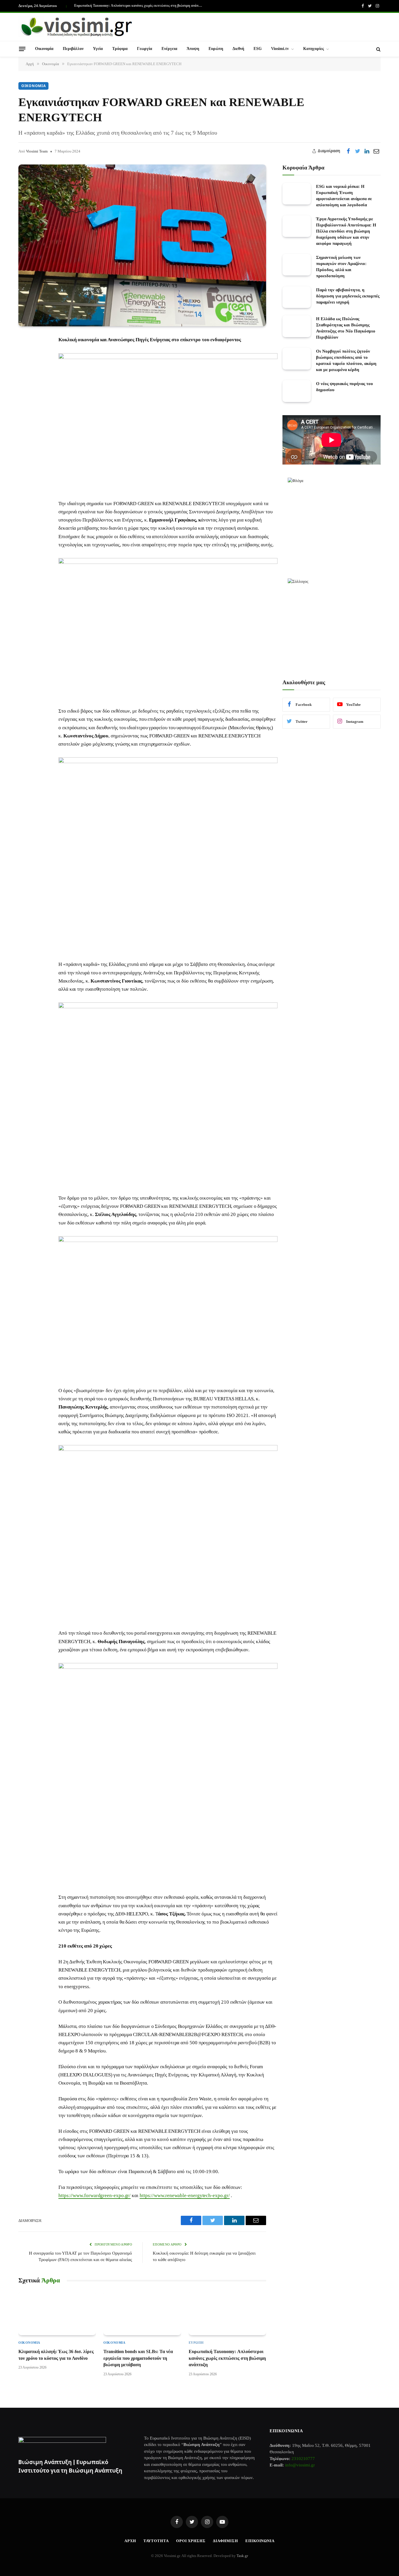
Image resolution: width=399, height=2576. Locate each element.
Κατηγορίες (314, 49)
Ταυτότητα (156, 2541)
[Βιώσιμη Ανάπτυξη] (77, 27)
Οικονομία (44, 49)
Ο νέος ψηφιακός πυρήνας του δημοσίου (345, 387)
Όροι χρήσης (191, 2541)
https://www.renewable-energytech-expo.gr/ (185, 2195)
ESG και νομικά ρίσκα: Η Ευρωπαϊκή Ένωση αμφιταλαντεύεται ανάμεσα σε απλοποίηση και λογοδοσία (344, 196)
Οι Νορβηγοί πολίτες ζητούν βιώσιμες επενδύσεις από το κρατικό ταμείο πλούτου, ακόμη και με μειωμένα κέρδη (346, 361)
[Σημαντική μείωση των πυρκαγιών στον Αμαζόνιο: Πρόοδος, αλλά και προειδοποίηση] (297, 265)
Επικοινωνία (260, 2541)
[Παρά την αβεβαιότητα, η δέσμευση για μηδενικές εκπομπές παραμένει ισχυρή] (297, 297)
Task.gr (242, 2556)
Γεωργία (145, 49)
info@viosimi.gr (300, 2465)
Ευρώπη (216, 49)
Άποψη (193, 49)
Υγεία (98, 49)
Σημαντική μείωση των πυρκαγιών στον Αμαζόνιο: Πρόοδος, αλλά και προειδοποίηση (341, 267)
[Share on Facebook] (348, 151)
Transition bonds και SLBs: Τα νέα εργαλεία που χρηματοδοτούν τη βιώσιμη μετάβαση (138, 2358)
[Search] (378, 49)
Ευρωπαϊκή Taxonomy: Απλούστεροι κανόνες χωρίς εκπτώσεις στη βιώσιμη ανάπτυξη (140, 6)
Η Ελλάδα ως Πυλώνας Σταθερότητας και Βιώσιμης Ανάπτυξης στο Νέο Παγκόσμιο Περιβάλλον (346, 328)
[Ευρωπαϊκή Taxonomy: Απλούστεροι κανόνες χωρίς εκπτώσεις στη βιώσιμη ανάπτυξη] (227, 2313)
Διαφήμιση (225, 2541)
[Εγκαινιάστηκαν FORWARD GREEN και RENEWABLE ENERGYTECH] (142, 245)
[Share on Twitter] (358, 151)
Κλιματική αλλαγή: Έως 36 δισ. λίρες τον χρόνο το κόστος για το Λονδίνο (56, 2355)
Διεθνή (238, 49)
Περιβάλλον (73, 49)
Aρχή (130, 2541)
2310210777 (303, 2459)
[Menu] (22, 49)
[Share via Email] (376, 151)
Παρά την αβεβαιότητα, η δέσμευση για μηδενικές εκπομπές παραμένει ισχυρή (348, 296)
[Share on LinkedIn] (367, 151)
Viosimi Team (37, 151)
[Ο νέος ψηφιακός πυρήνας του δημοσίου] (297, 391)
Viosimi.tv (280, 49)
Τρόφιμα (120, 49)
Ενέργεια (169, 49)
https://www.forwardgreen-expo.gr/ (94, 2195)
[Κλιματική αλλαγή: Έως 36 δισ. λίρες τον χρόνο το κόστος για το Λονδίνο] (57, 2313)
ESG (258, 49)
